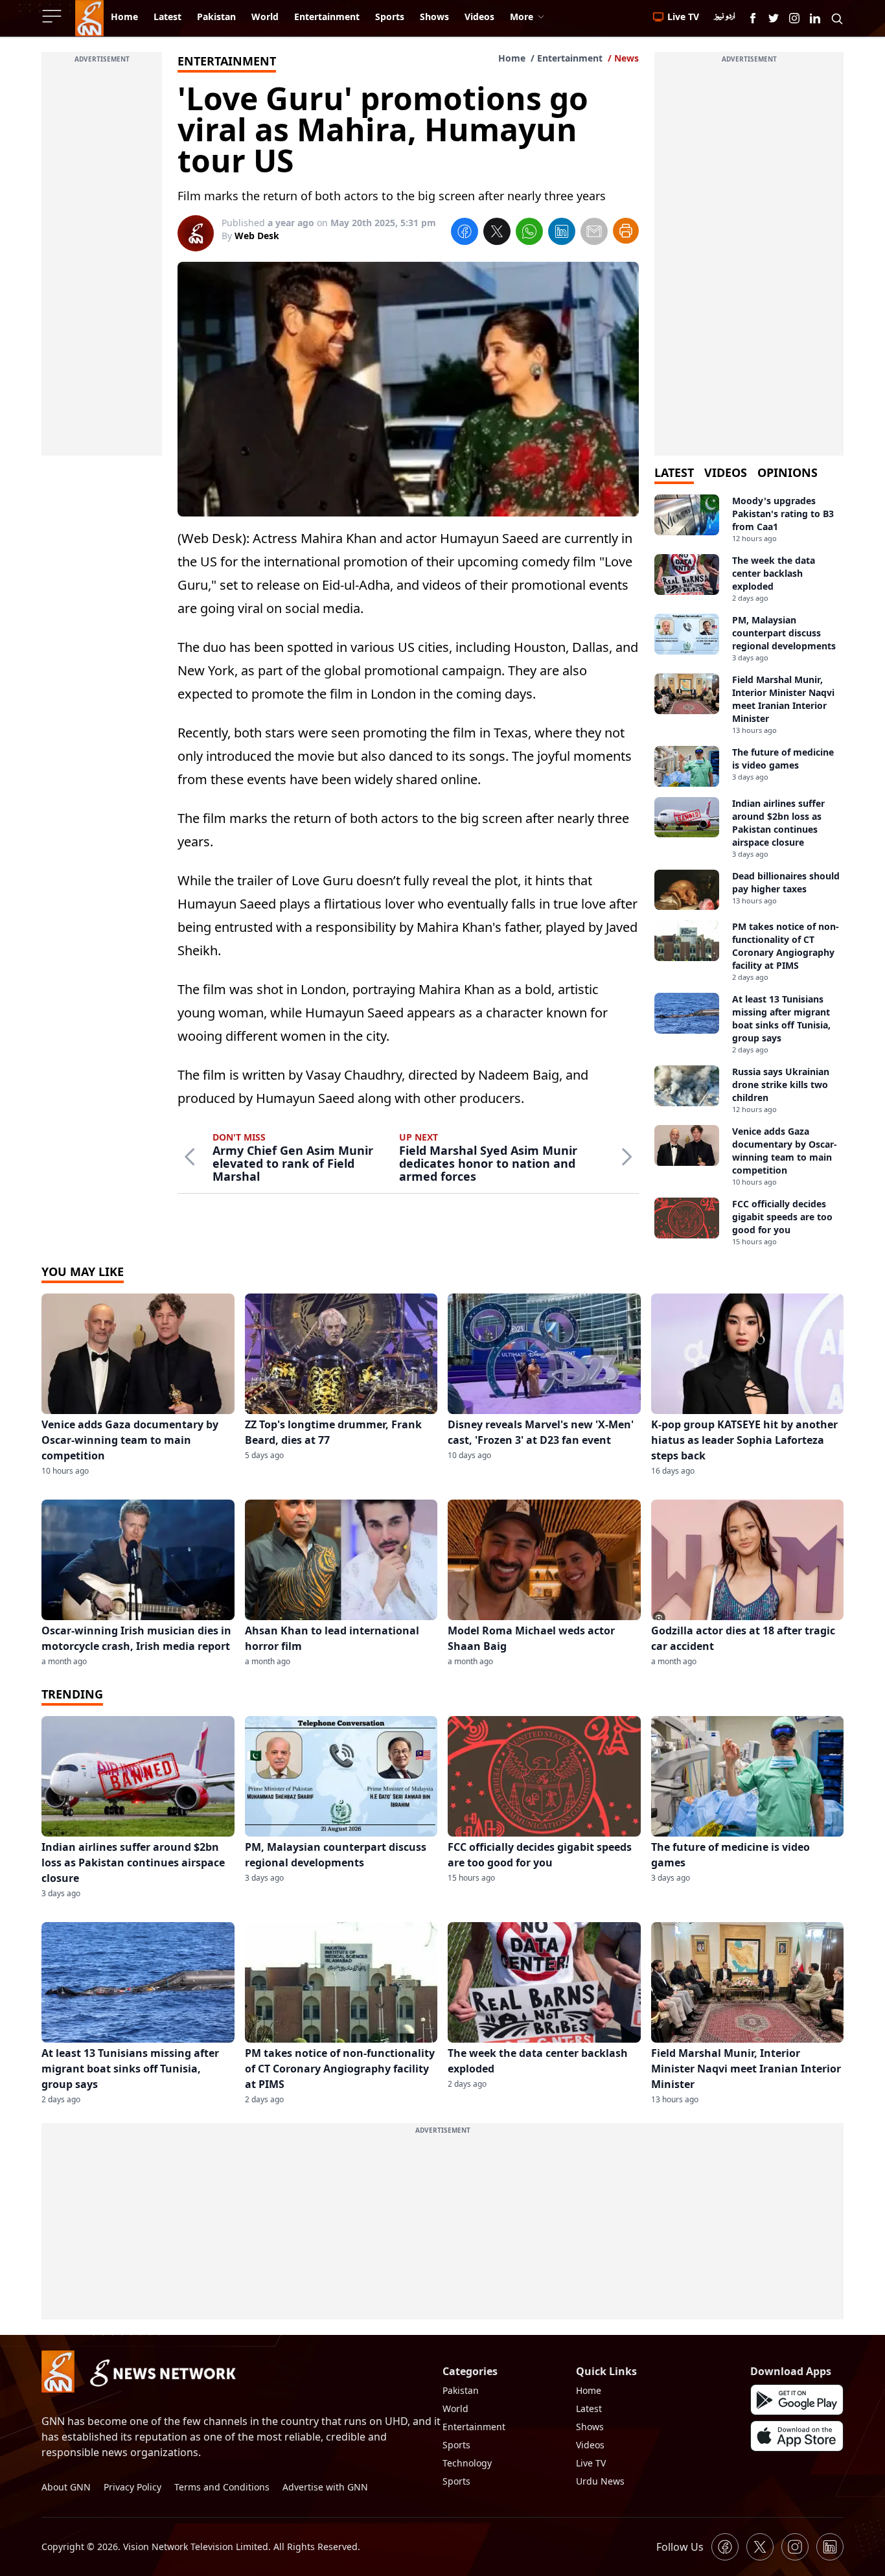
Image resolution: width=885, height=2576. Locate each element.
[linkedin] (562, 233)
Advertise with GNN (325, 2487)
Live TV (591, 2463)
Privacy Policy (132, 2487)
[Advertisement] (102, 261)
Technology (467, 2463)
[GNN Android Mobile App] (797, 2400)
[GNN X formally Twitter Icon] (774, 18)
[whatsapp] (529, 233)
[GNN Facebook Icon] (753, 18)
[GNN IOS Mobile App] (797, 2436)
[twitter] (497, 233)
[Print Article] (626, 231)
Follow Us (680, 2547)
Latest (589, 2408)
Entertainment (570, 58)
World (455, 2408)
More (522, 17)
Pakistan (461, 2390)
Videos (590, 2445)
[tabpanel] (749, 871)
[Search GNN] (837, 18)
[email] (594, 233)
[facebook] (465, 233)
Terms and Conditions (222, 2487)
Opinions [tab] (787, 472)
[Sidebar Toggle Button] (53, 16)
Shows (590, 2427)
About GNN (66, 2487)
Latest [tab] (674, 472)
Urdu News (600, 2481)
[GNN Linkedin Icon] (815, 18)
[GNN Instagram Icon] (794, 18)
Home (512, 58)
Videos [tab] (726, 472)
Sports (456, 2445)
